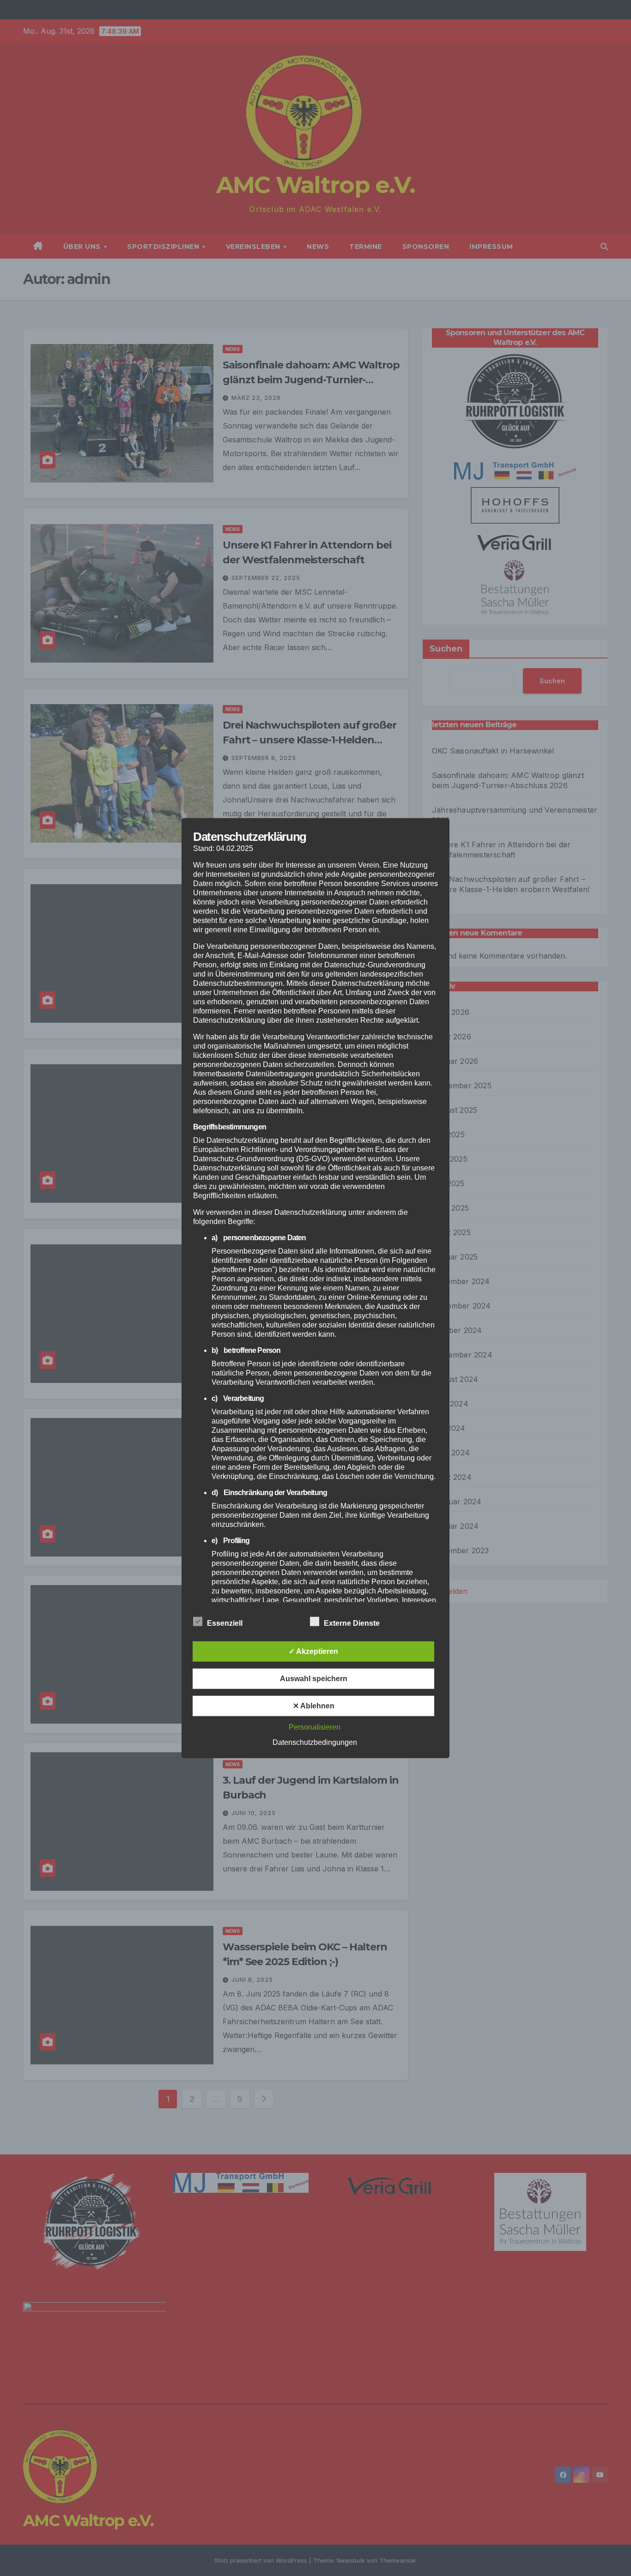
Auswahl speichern (314, 1679)
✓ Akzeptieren (313, 1651)
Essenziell (225, 1623)
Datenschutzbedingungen (315, 1742)
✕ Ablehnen (314, 1706)
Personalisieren (315, 1727)
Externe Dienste (352, 1623)
